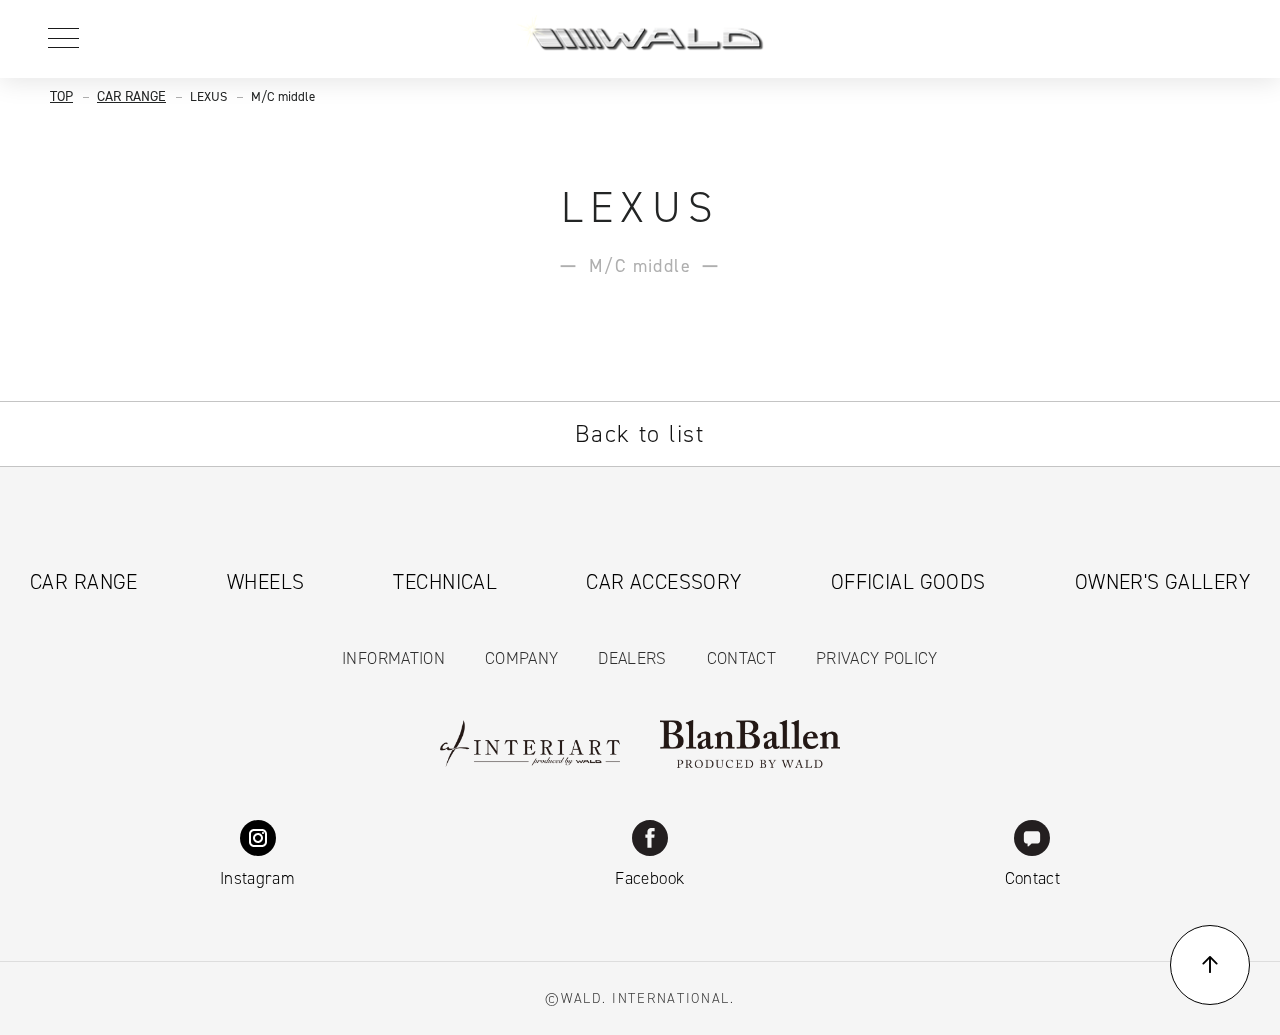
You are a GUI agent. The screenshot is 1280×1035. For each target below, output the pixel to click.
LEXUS (208, 96)
